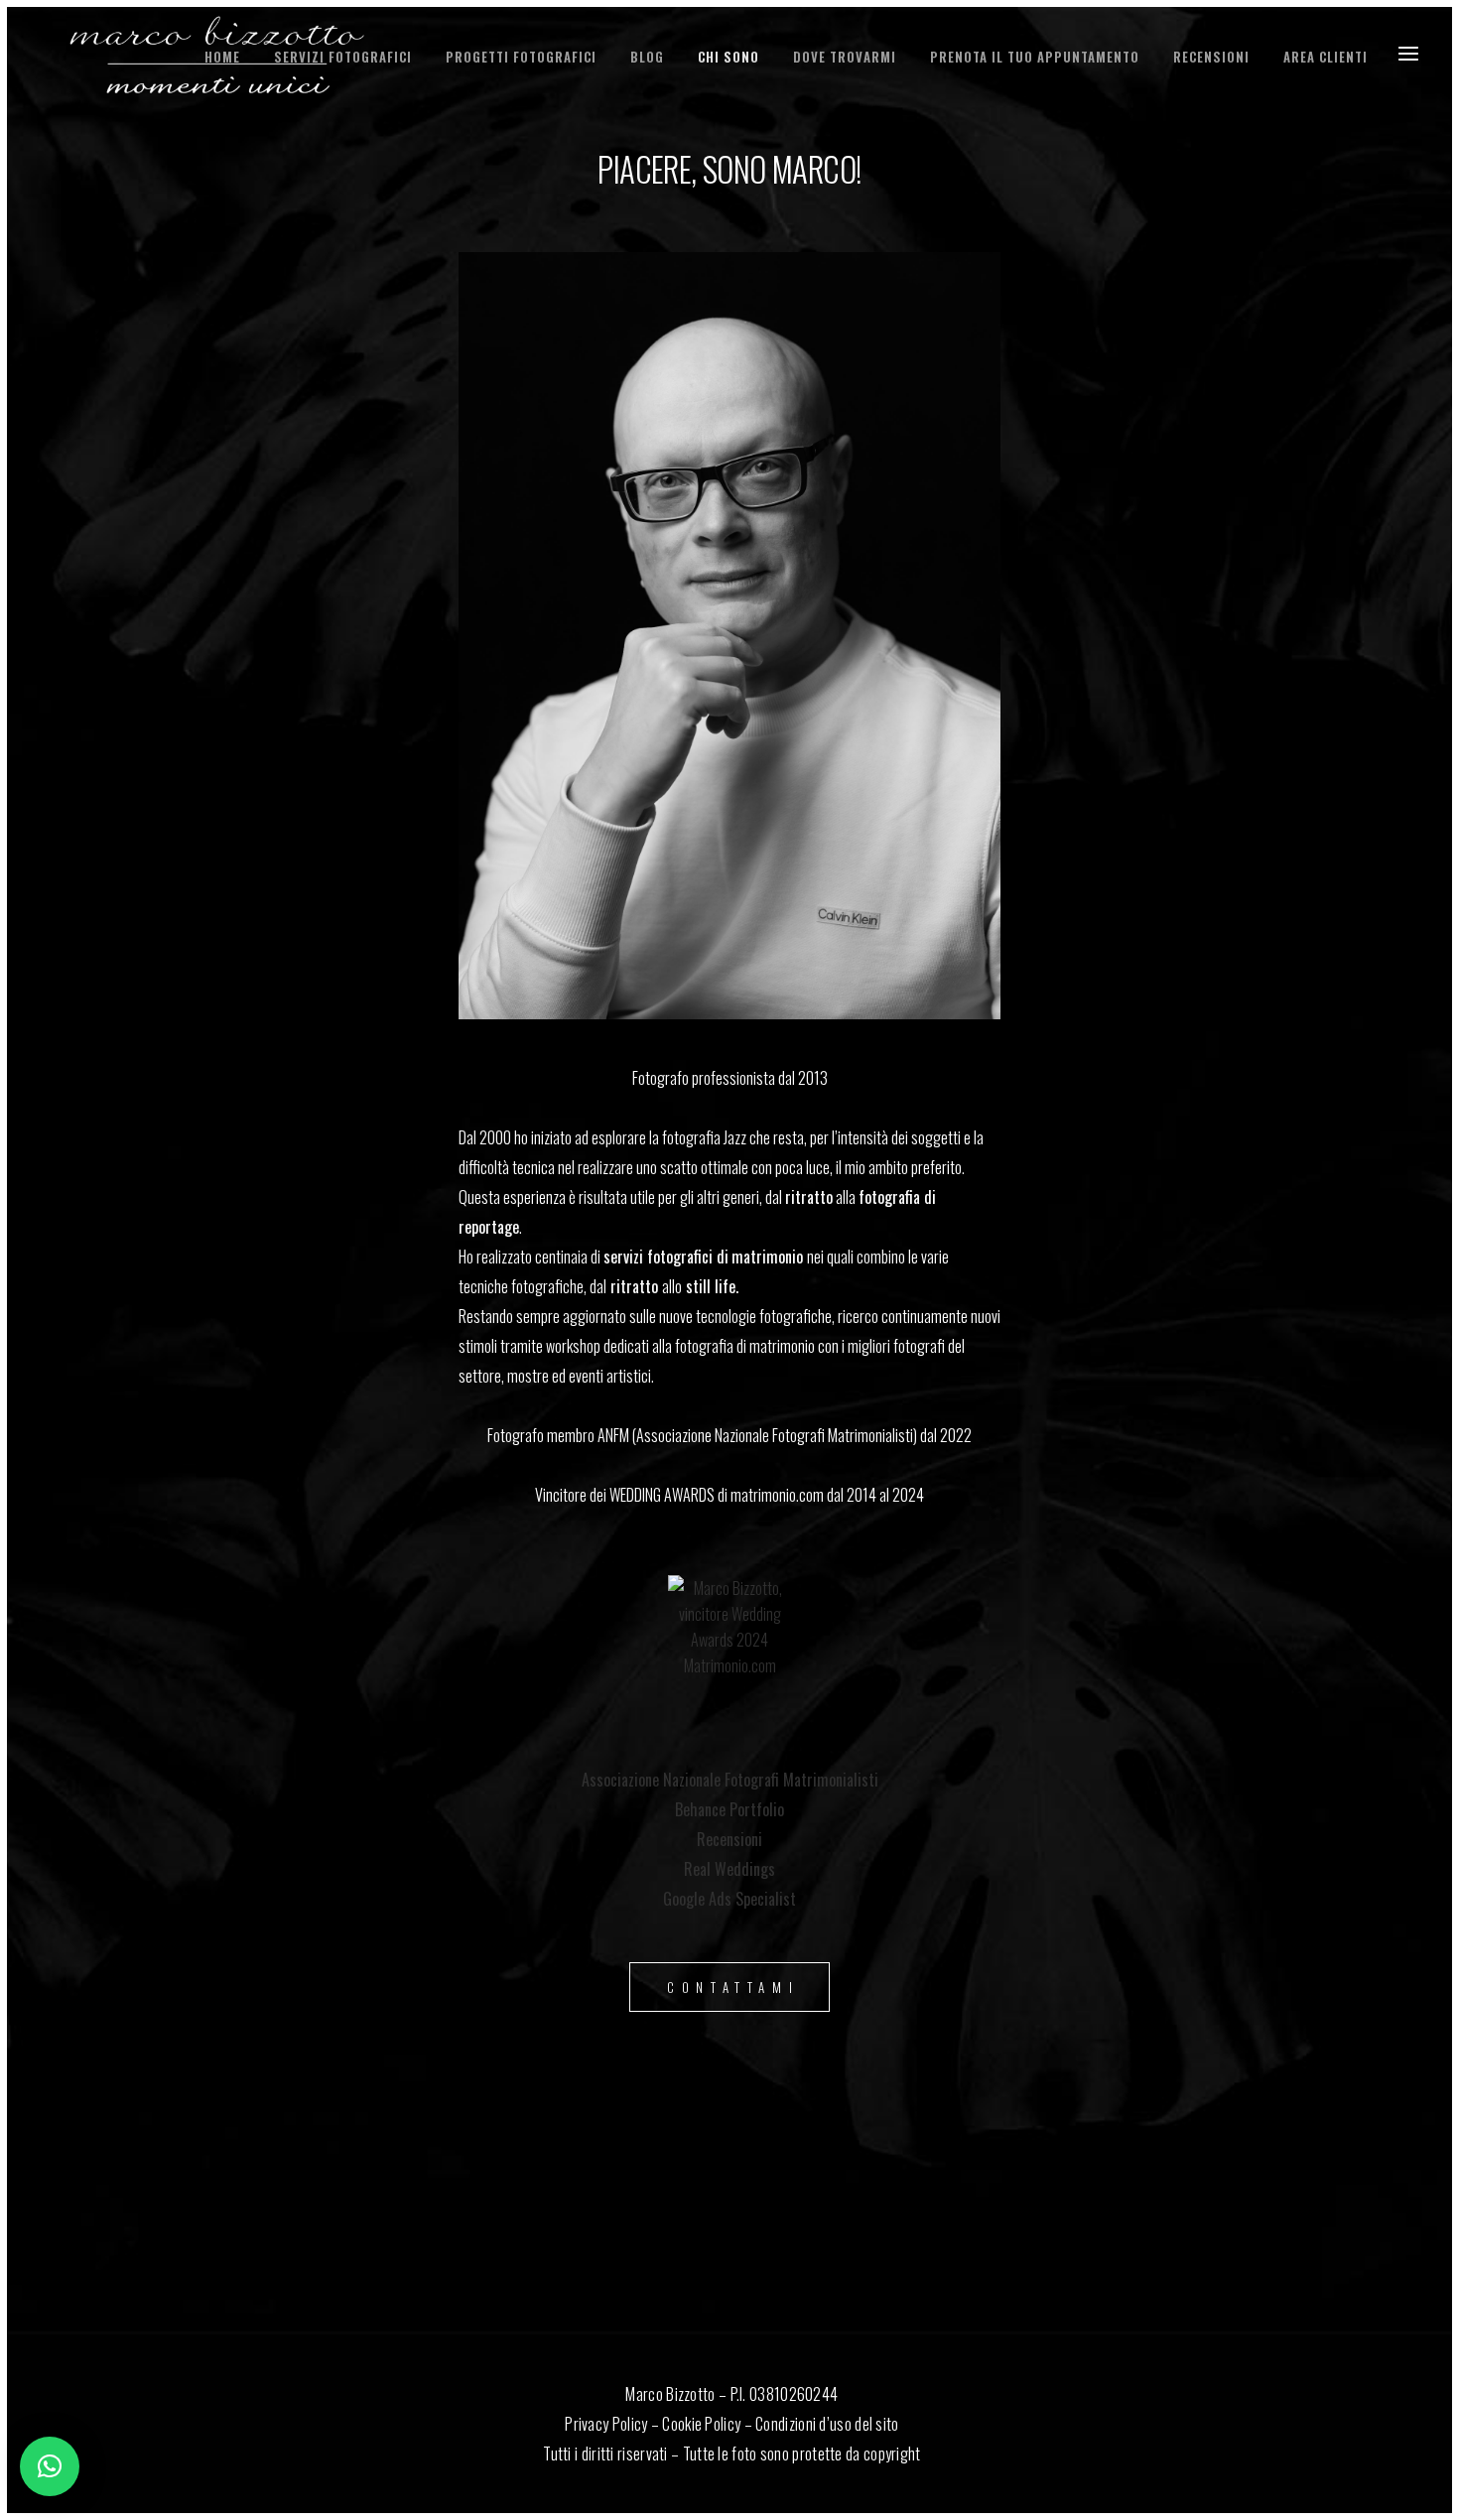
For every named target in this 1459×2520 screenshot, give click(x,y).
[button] (50, 2466)
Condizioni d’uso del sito (827, 2424)
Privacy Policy (606, 2424)
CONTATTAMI (733, 1987)
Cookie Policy (701, 2424)
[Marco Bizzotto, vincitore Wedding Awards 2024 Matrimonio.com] (729, 1637)
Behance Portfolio (729, 1809)
